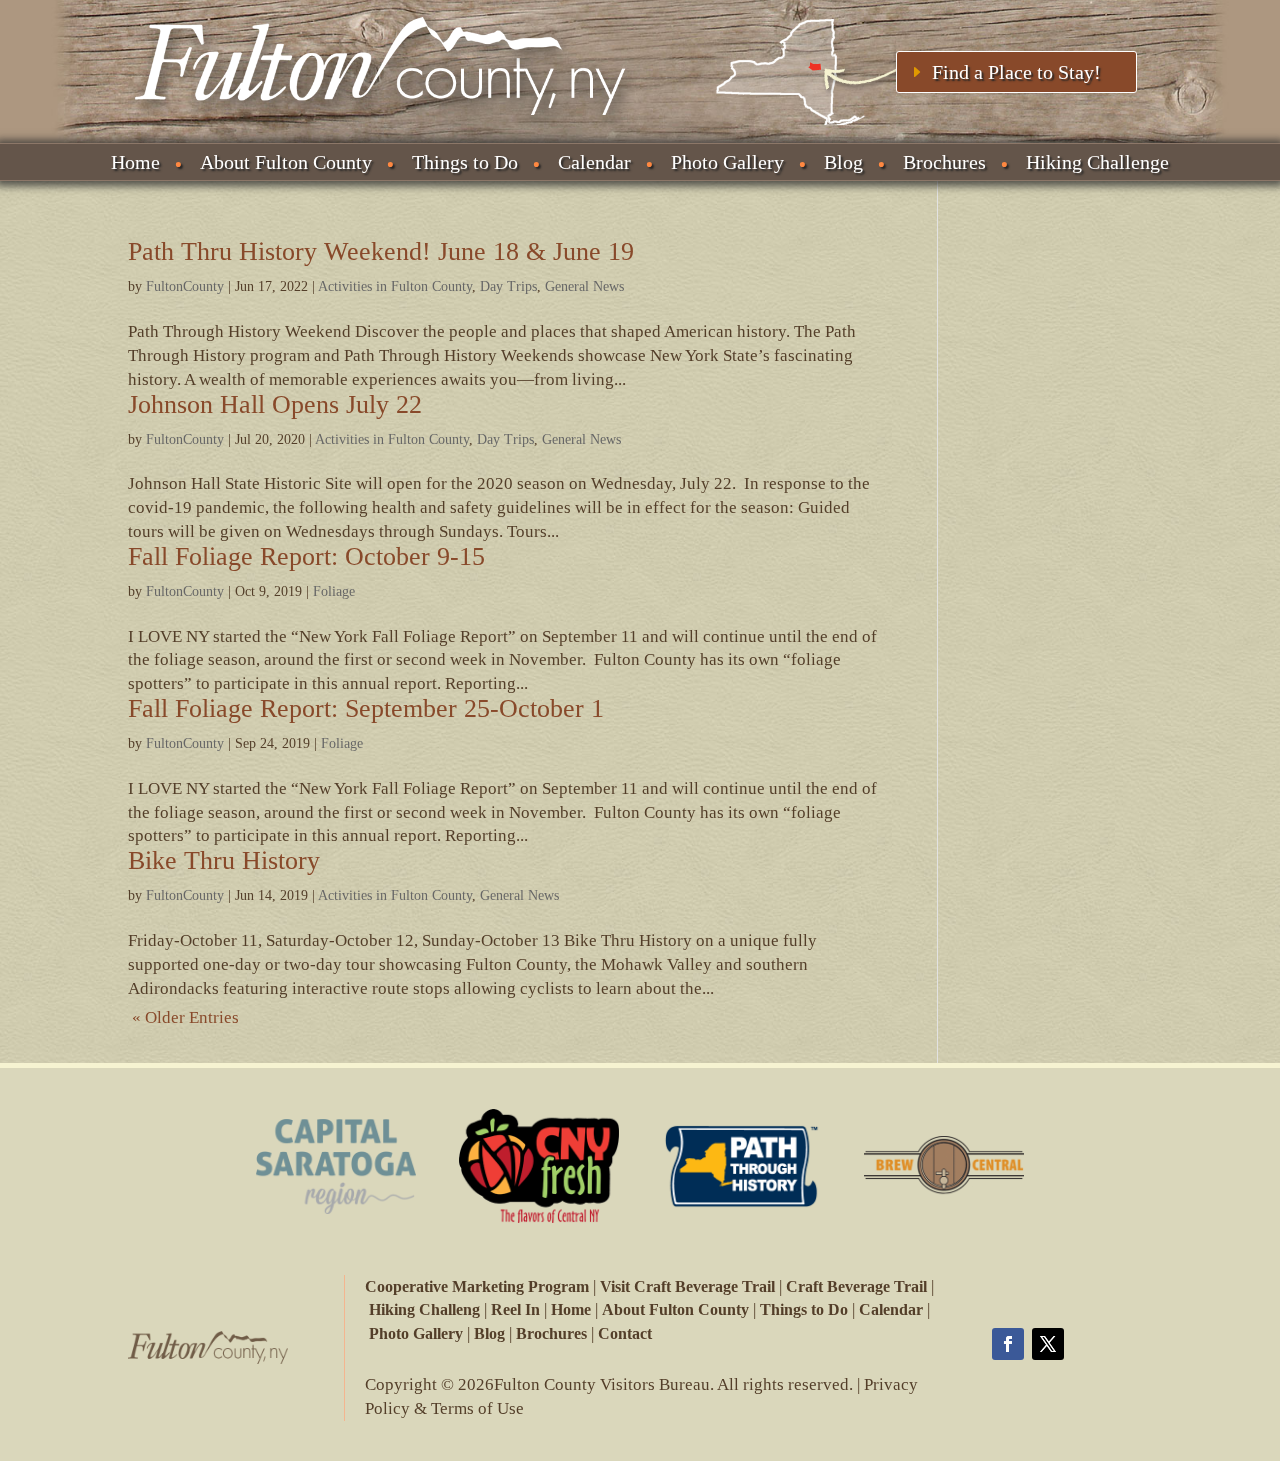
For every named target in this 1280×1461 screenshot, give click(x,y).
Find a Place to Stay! (1016, 72)
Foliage (334, 591)
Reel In (515, 1309)
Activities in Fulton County (395, 286)
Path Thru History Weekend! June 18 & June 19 (381, 251)
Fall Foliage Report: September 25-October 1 (366, 708)
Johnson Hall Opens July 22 (275, 404)
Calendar (594, 162)
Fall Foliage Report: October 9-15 (306, 556)
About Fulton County (286, 162)
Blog (843, 162)
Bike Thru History (224, 860)
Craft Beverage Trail (856, 1286)
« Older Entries (185, 1017)
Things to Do (465, 162)
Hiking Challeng (424, 1309)
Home (135, 162)
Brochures (944, 162)
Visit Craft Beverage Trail (687, 1286)
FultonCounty (185, 286)
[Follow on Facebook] (1008, 1344)
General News (584, 286)
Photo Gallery (727, 162)
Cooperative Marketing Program (477, 1286)
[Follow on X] (1048, 1344)
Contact (625, 1333)
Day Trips (508, 286)
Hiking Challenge (1097, 162)
